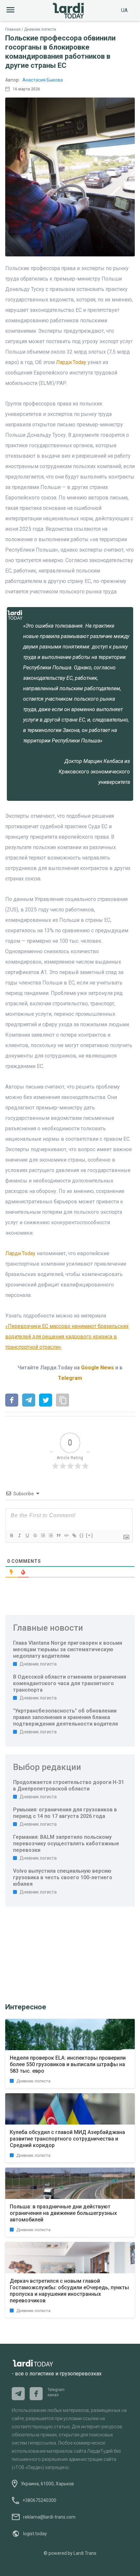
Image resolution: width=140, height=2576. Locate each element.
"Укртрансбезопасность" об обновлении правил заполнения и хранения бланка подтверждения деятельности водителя (65, 1717)
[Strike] (35, 1535)
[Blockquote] (58, 1535)
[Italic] (19, 1535)
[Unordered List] (50, 1535)
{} (82, 1535)
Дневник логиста (40, 29)
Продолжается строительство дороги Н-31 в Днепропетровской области (69, 1785)
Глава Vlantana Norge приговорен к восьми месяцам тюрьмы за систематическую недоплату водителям (68, 1649)
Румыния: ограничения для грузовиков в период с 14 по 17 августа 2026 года (65, 1813)
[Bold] (11, 1535)
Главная (13, 29)
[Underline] (27, 1535)
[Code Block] (66, 1535)
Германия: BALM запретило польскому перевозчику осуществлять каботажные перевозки (66, 1844)
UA (124, 10)
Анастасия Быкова (43, 80)
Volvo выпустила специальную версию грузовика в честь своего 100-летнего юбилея (63, 1877)
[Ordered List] (43, 1535)
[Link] (74, 1535)
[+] (90, 1535)
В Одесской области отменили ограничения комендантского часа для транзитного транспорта (70, 1683)
